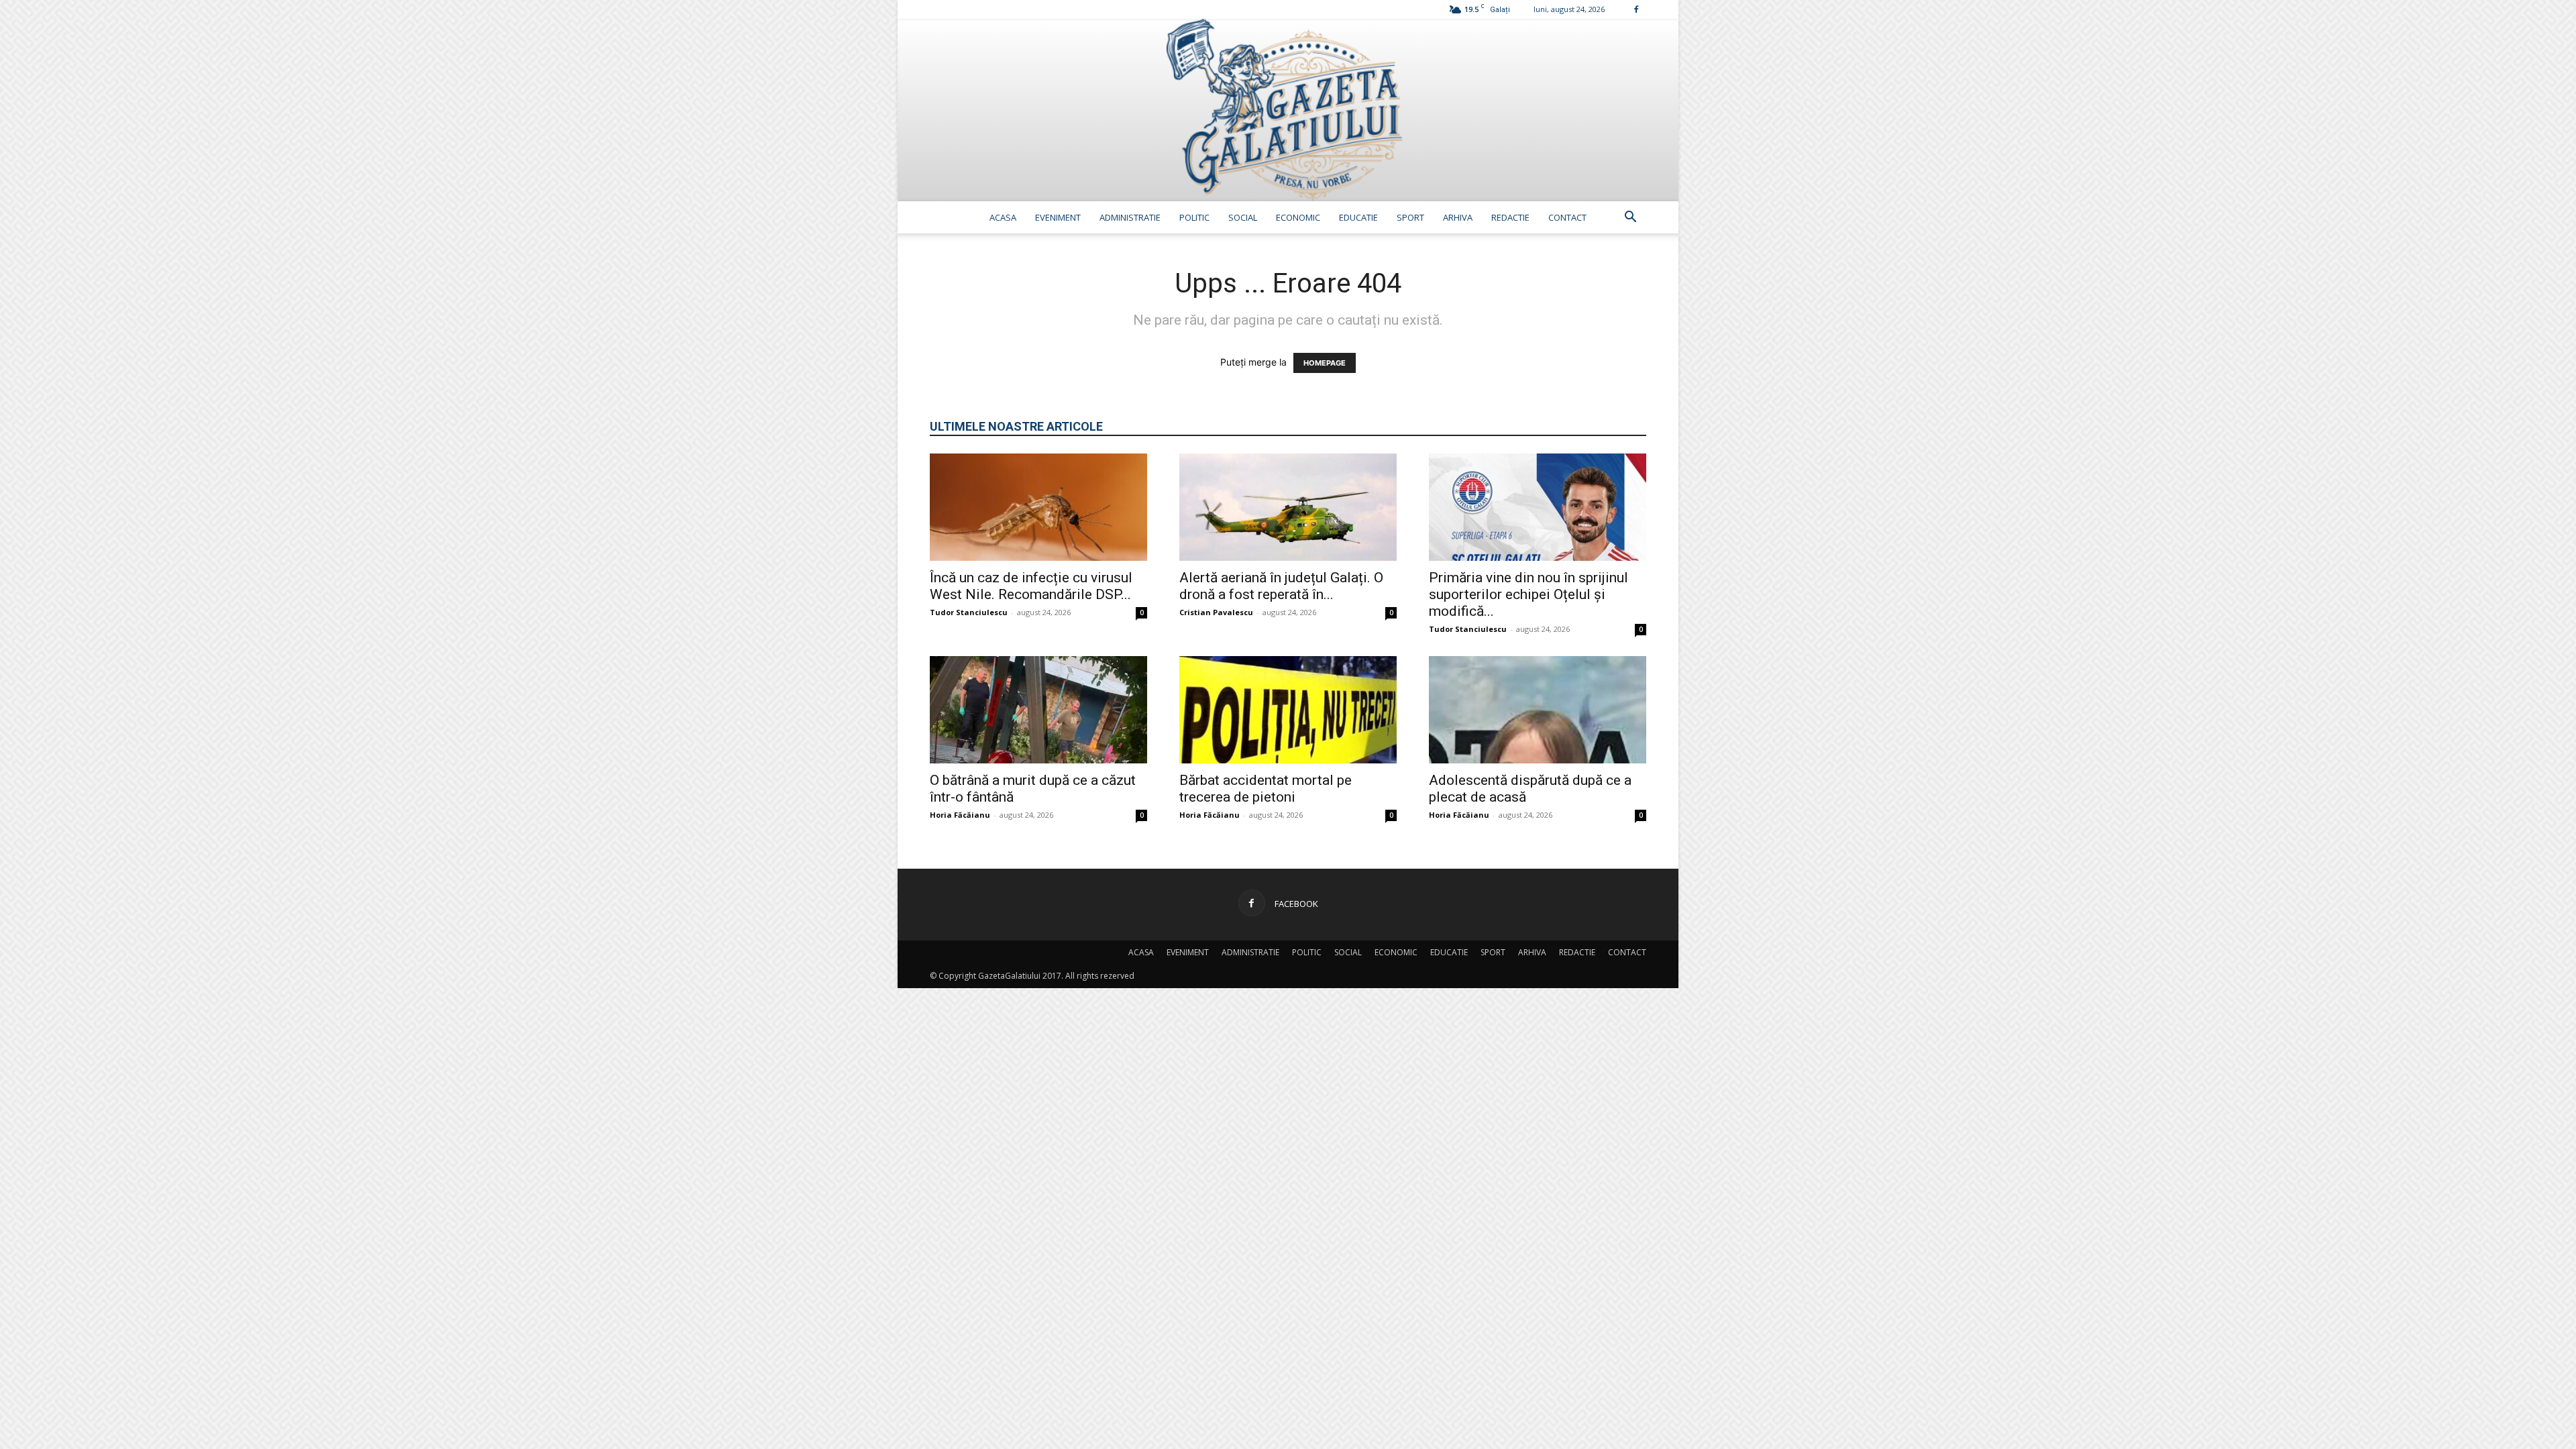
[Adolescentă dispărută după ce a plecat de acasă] (1538, 710)
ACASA (1003, 217)
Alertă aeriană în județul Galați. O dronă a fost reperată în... (1281, 586)
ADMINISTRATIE (1130, 217)
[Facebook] (1636, 9)
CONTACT (1567, 217)
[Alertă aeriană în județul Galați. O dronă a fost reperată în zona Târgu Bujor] (1288, 507)
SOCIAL (1243, 217)
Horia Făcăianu (960, 815)
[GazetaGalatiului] (1288, 110)
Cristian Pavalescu (1216, 612)
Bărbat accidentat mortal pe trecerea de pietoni (1266, 789)
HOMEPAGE (1325, 363)
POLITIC (1194, 217)
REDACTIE (1510, 217)
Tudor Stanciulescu (969, 612)
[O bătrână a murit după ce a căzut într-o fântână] (1038, 710)
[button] (1630, 218)
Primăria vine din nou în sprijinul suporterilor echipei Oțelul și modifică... (1528, 594)
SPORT (1410, 217)
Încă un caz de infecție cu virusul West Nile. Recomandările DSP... (1031, 586)
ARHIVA (1458, 217)
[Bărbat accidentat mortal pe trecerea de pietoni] (1288, 710)
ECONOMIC (1298, 217)
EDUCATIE (1358, 217)
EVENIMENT (1058, 217)
